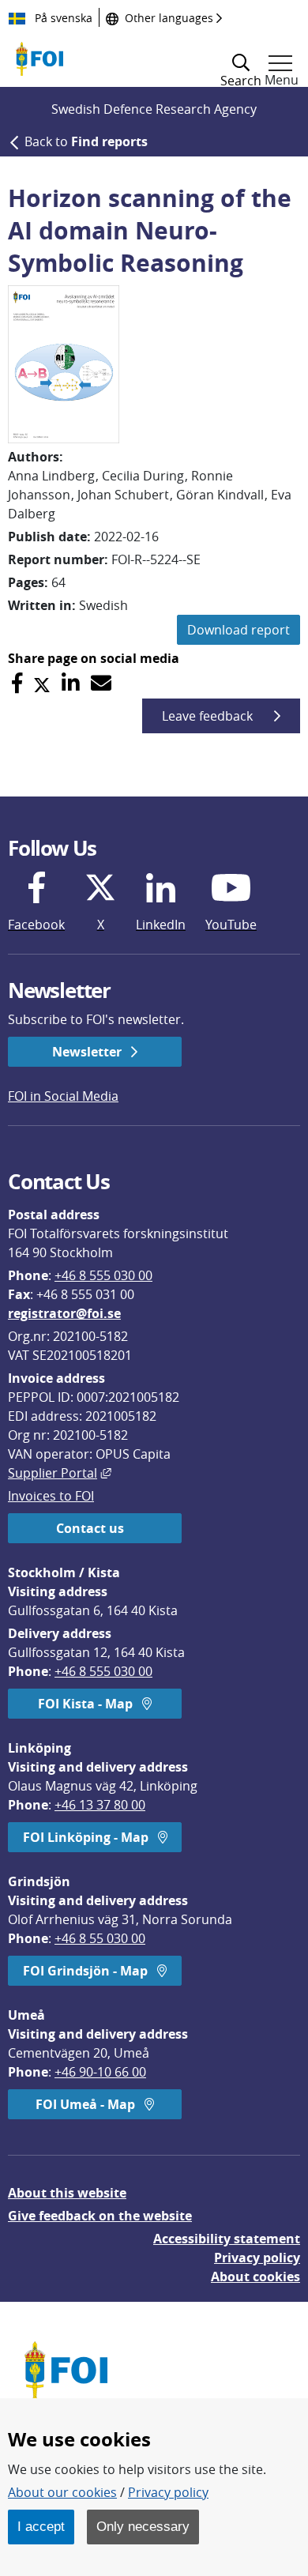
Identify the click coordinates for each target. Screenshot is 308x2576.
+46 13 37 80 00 (100, 1805)
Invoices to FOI (51, 1496)
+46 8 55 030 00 (100, 1938)
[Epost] (101, 683)
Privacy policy (257, 2258)
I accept (41, 2526)
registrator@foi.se (64, 1313)
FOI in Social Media (63, 1096)
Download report (239, 630)
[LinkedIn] (71, 683)
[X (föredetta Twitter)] (42, 683)
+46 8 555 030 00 (103, 1275)
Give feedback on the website (100, 2216)
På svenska (62, 18)
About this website (67, 2193)
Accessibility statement (227, 2239)
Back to (86, 141)
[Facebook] (17, 683)
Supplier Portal (60, 1473)
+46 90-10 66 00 (100, 2072)
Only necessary (143, 2526)
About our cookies (62, 2492)
